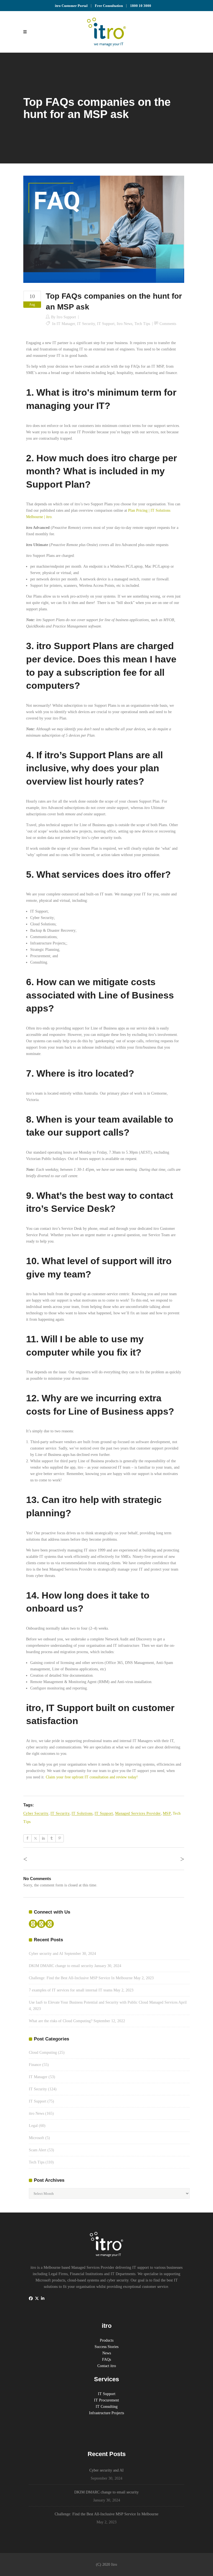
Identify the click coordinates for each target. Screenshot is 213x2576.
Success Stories (106, 2347)
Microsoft (36, 2138)
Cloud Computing (43, 2053)
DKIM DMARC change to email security (61, 1966)
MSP (167, 1813)
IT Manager (66, 324)
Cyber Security (36, 1813)
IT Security (86, 324)
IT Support (106, 324)
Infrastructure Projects (106, 2413)
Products (107, 2340)
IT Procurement (106, 2400)
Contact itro (107, 2366)
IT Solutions (82, 1813)
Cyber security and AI (46, 1954)
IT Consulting (107, 2407)
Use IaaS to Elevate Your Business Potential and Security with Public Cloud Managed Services (103, 2002)
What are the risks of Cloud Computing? (61, 2021)
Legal (33, 2126)
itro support (66, 317)
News (107, 2353)
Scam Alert (38, 2150)
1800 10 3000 (141, 6)
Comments (168, 324)
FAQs (106, 2359)
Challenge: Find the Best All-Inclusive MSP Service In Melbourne (81, 1978)
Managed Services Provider (138, 1813)
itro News (125, 324)
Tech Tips (142, 324)
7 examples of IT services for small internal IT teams (71, 1990)
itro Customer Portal (71, 6)
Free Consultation (109, 6)
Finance (35, 2065)
